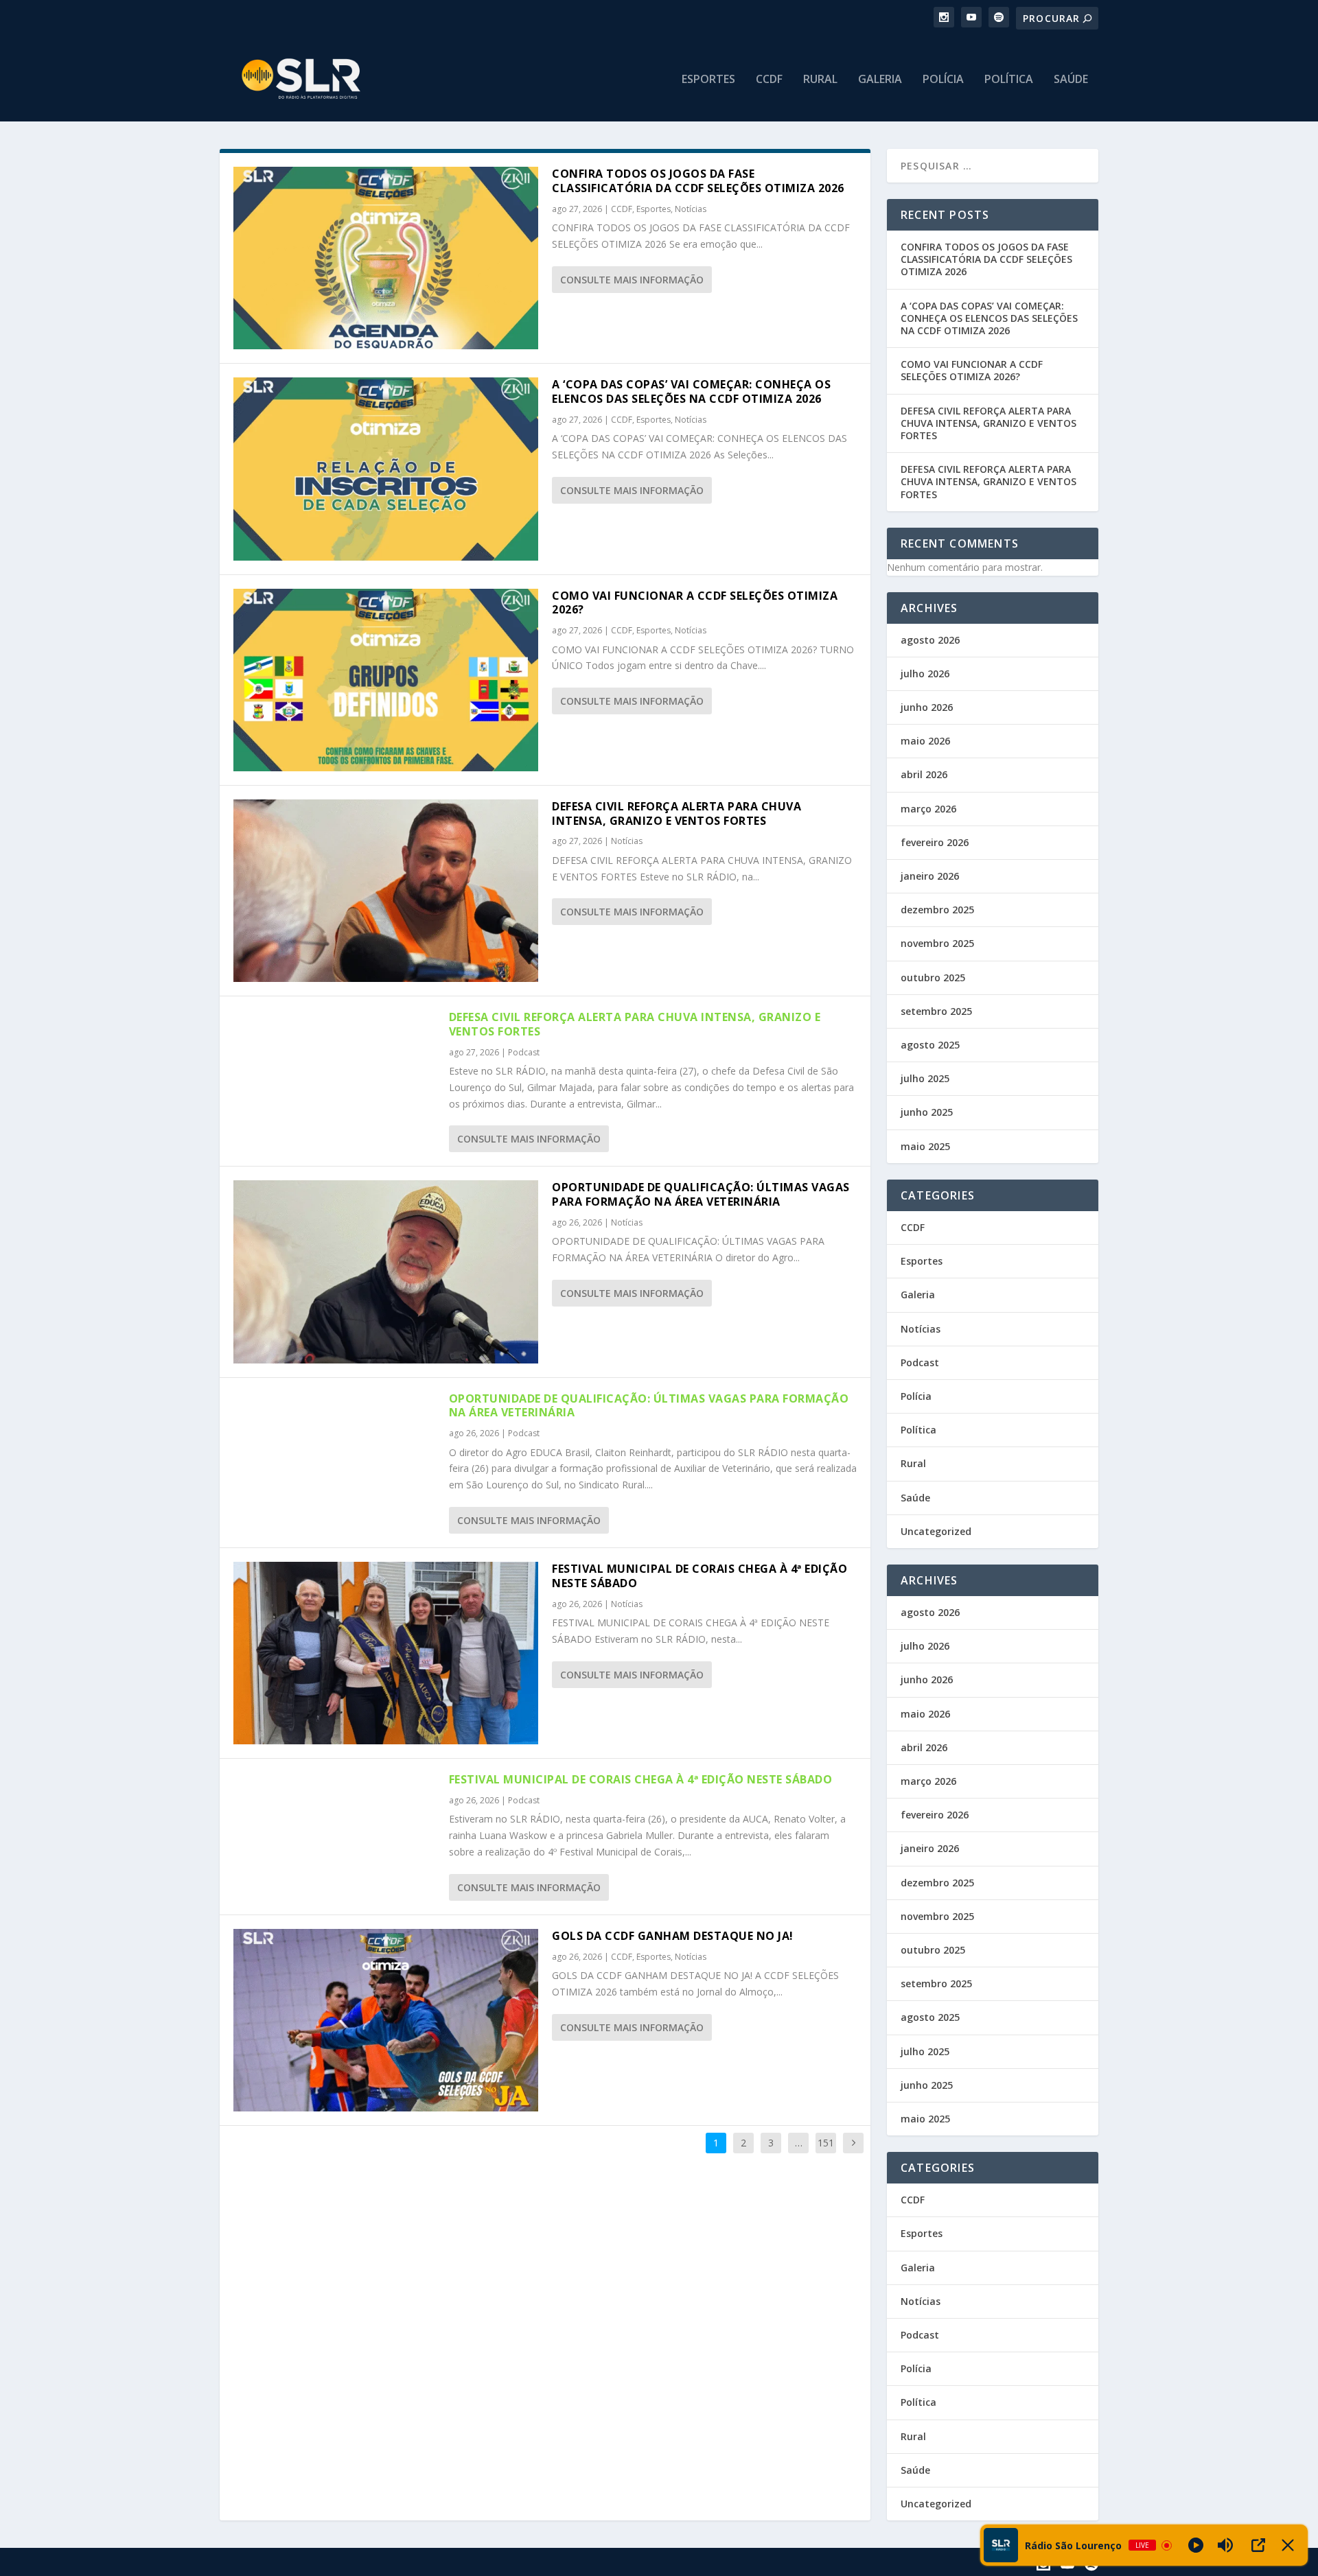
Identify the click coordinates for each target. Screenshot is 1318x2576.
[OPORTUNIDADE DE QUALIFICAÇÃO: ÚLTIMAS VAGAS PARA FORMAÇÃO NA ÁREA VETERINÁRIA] (386, 1272)
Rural (820, 80)
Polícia (943, 80)
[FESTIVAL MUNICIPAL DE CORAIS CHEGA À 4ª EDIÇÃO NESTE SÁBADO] (386, 1653)
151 (826, 2143)
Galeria (880, 80)
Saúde (1071, 80)
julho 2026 (925, 674)
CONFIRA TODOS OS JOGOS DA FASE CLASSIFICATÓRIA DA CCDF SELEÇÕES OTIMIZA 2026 (698, 181)
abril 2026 (924, 774)
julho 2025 (925, 1078)
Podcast (524, 1052)
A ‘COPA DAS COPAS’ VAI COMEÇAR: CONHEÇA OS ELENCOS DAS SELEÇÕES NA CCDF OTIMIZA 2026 (691, 391)
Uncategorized (936, 1531)
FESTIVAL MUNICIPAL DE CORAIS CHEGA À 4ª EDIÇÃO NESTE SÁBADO (700, 1576)
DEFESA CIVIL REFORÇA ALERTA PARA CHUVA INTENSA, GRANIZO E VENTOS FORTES (677, 813)
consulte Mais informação (632, 280)
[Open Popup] (1258, 2545)
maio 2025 (925, 1146)
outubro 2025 (933, 977)
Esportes (708, 80)
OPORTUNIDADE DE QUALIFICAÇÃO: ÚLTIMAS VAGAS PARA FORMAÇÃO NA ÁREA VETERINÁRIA (701, 1194)
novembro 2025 (937, 943)
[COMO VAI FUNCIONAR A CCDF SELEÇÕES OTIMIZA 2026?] (386, 680)
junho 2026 (927, 707)
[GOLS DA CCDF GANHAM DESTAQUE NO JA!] (386, 2020)
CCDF (769, 80)
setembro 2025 (936, 1011)
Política (1009, 80)
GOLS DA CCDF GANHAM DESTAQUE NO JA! (673, 1936)
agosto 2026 (930, 640)
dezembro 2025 (937, 910)
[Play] (1196, 2545)
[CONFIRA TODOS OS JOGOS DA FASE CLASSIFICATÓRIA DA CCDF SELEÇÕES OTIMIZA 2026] (386, 258)
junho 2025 (927, 1112)
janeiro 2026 (930, 876)
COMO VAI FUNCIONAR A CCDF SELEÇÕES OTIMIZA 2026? (695, 603)
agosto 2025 (930, 1045)
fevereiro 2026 (935, 842)
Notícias (691, 209)
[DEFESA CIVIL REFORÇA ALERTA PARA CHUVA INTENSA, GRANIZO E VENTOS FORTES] (386, 891)
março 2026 (928, 809)
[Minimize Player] (1288, 2545)
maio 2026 (925, 741)
